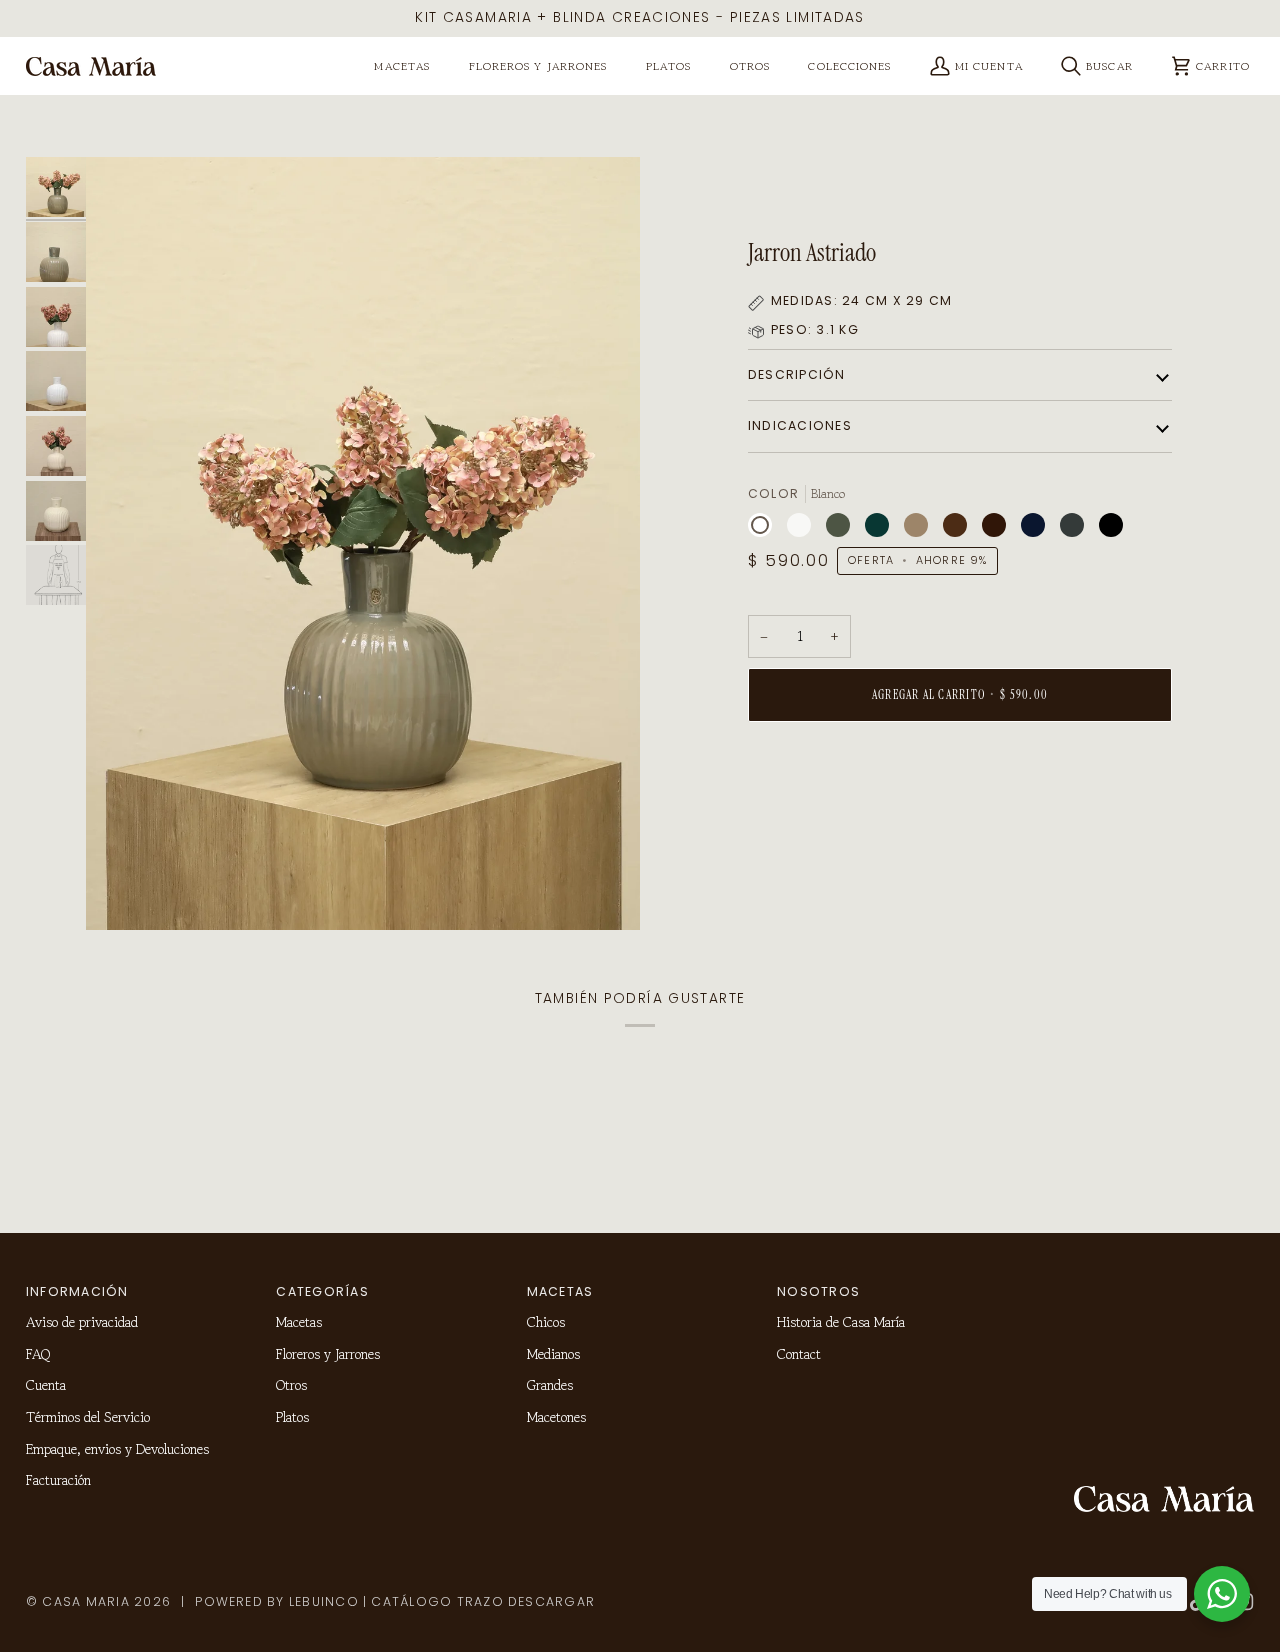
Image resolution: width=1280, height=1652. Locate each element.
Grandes (550, 1385)
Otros (291, 1385)
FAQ (38, 1354)
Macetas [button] (560, 1291)
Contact (799, 1354)
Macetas (299, 1322)
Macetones (556, 1417)
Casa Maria (85, 1601)
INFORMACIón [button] (77, 1291)
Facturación (58, 1480)
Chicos (546, 1322)
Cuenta (46, 1385)
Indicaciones (800, 425)
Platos (292, 1417)
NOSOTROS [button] (818, 1291)
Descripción (797, 374)
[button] (402, 66)
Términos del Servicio (88, 1417)
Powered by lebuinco (276, 1601)
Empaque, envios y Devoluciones (117, 1449)
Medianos (553, 1354)
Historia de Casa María (841, 1322)
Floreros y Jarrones (328, 1354)
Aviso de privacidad (82, 1322)
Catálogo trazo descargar (483, 1601)
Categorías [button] (322, 1291)
